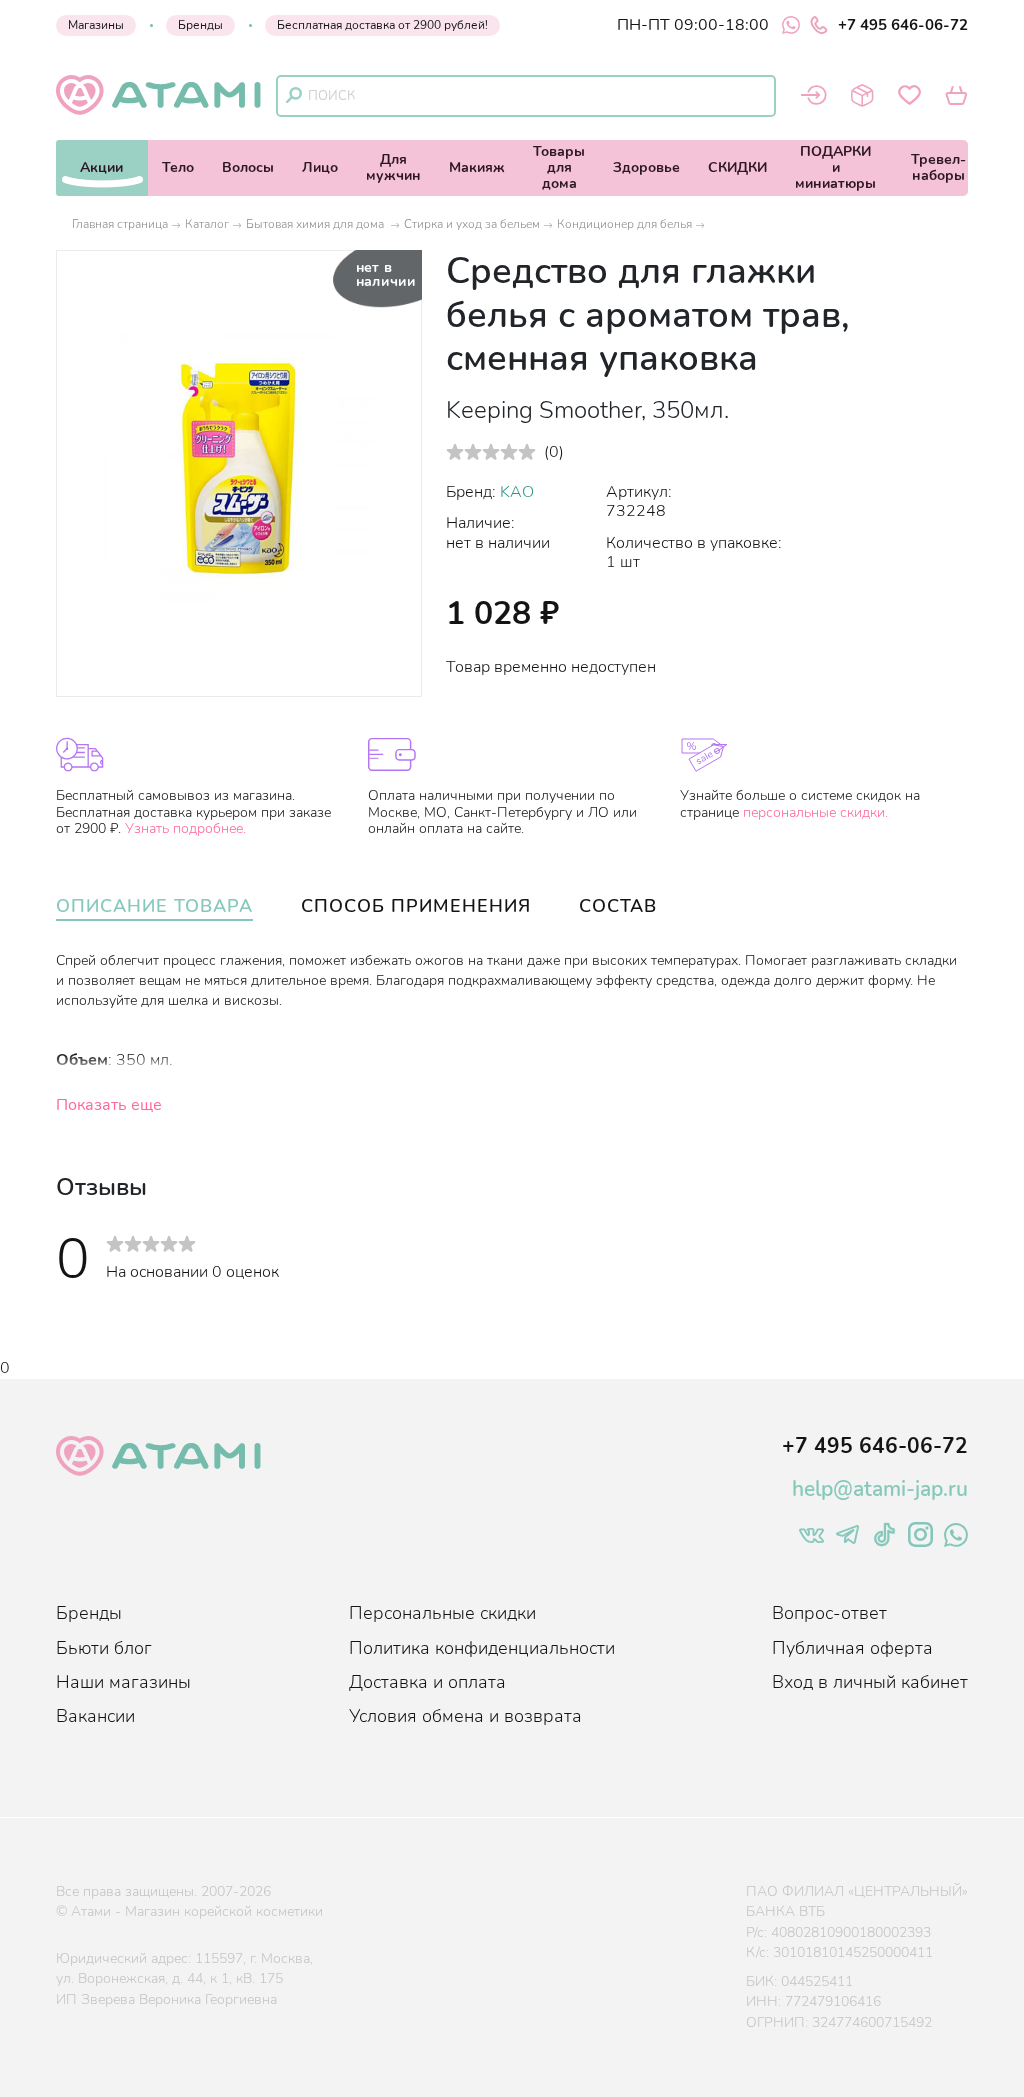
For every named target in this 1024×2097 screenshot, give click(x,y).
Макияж (477, 167)
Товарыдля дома (559, 167)
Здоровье (646, 167)
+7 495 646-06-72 (903, 25)
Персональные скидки (442, 1613)
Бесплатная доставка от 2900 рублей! (382, 25)
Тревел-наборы (938, 167)
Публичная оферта (852, 1648)
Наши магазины (123, 1682)
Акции (101, 167)
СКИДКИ (737, 167)
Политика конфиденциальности (482, 1648)
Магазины (96, 25)
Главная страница (120, 224)
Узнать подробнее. (185, 828)
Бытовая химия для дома (316, 224)
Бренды (200, 25)
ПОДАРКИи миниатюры (835, 167)
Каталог (207, 224)
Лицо (320, 167)
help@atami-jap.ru (880, 1489)
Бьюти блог (104, 1648)
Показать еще (109, 1105)
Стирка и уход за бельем (472, 224)
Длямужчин (393, 167)
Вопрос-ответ (829, 1613)
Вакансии (95, 1716)
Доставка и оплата (427, 1682)
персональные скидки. (815, 812)
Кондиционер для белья (624, 224)
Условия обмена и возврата (465, 1716)
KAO (517, 492)
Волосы (248, 167)
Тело (178, 167)
